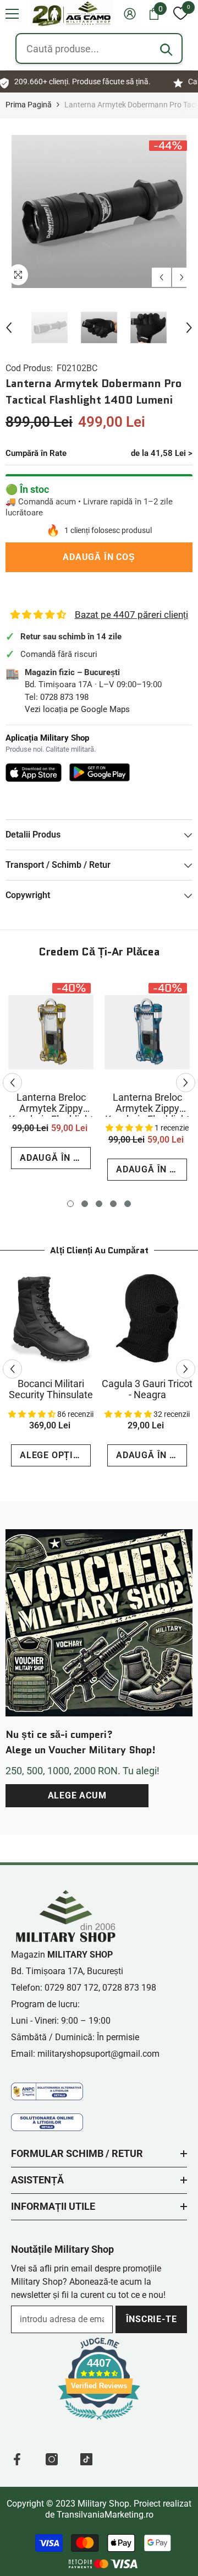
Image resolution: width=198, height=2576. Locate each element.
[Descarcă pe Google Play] (100, 772)
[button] (12, 14)
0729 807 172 (71, 1988)
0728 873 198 (64, 697)
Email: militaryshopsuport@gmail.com (85, 2054)
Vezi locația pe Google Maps (77, 709)
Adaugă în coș (97, 557)
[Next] (182, 277)
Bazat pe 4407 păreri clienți (131, 615)
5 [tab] (128, 1204)
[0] (180, 14)
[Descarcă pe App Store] (34, 773)
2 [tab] (85, 1204)
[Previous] (161, 277)
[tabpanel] (51, 1077)
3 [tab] (99, 1204)
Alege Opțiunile (55, 1455)
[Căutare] (166, 50)
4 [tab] (113, 1204)
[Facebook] (17, 2459)
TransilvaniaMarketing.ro (105, 2515)
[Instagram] (52, 2459)
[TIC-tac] (86, 2459)
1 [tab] (70, 1204)
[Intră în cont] (130, 14)
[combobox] (99, 48)
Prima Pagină (29, 105)
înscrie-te (152, 2319)
